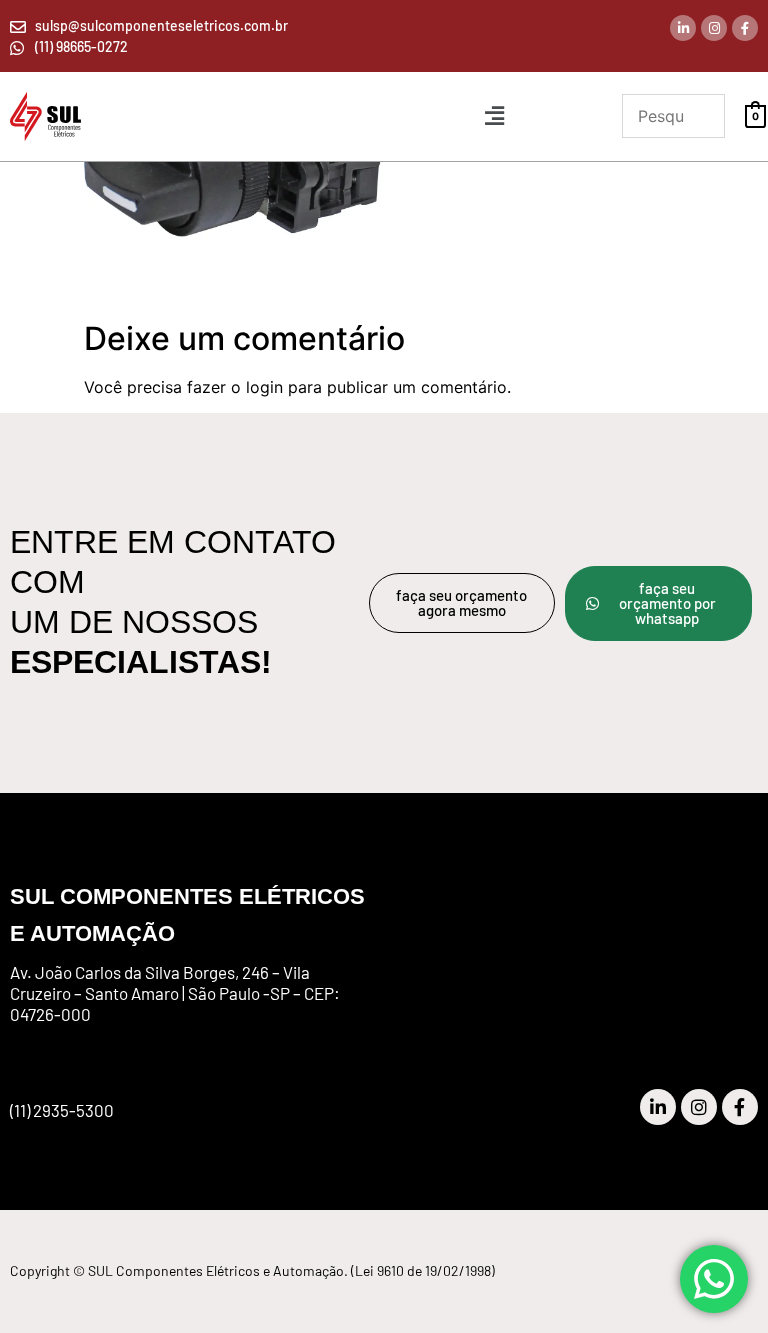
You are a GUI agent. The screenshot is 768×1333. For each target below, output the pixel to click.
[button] (494, 116)
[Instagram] (714, 28)
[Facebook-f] (745, 28)
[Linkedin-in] (683, 28)
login (264, 387)
